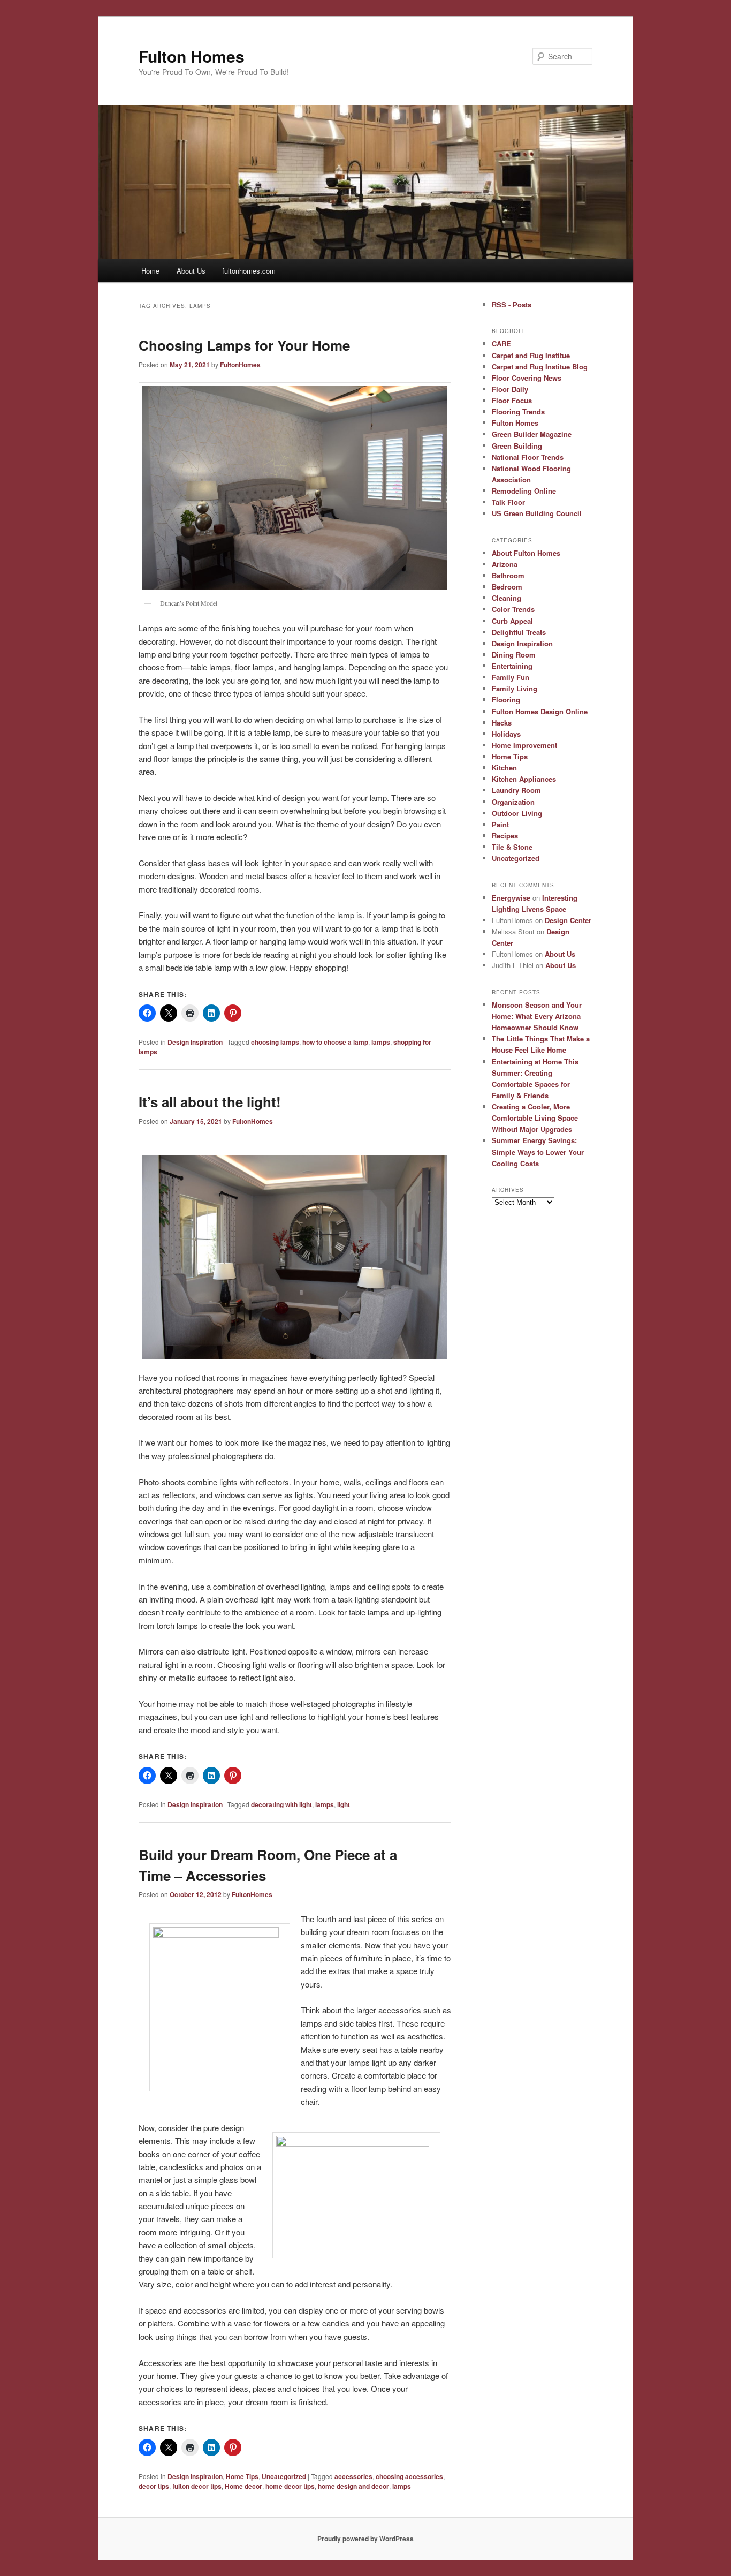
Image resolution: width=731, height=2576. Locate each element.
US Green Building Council (537, 513)
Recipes (505, 836)
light (344, 1804)
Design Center (568, 920)
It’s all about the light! (210, 1102)
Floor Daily (510, 389)
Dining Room (514, 655)
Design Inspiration (195, 1042)
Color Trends (513, 609)
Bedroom (507, 587)
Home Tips (242, 2476)
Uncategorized (284, 2476)
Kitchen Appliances (524, 779)
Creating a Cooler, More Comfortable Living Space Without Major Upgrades (535, 1118)
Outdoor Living (517, 813)
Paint (500, 824)
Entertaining (512, 666)
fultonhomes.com (249, 271)
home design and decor (353, 2486)
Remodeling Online (524, 491)
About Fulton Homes (526, 553)
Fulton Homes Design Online (540, 711)
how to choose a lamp (335, 1042)
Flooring (506, 700)
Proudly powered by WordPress (365, 2539)
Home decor (243, 2486)
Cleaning (507, 598)
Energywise (511, 898)
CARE (501, 343)
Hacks (502, 723)
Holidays (506, 734)
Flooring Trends (518, 411)
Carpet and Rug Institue (531, 355)
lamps (381, 1042)
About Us (191, 271)
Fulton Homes (192, 56)
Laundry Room (516, 790)
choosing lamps (275, 1042)
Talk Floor (508, 502)
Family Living (515, 688)
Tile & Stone (512, 847)
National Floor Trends (528, 457)
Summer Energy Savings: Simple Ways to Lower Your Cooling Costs (538, 1151)
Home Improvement (524, 745)
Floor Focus (512, 400)
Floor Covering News (527, 378)
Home (150, 271)
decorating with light (281, 1804)
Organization (513, 802)
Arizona (505, 564)
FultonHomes (240, 365)
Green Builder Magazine (532, 434)
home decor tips (290, 2486)
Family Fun (511, 677)
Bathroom (508, 575)
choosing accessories (409, 2476)
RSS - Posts (512, 304)
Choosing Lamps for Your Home (244, 345)
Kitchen (504, 768)
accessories (353, 2476)
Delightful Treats (519, 632)
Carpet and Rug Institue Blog (540, 367)
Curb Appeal (512, 621)
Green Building (517, 446)
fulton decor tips (197, 2486)
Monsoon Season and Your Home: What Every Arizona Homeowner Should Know (537, 1016)
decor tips (154, 2486)
